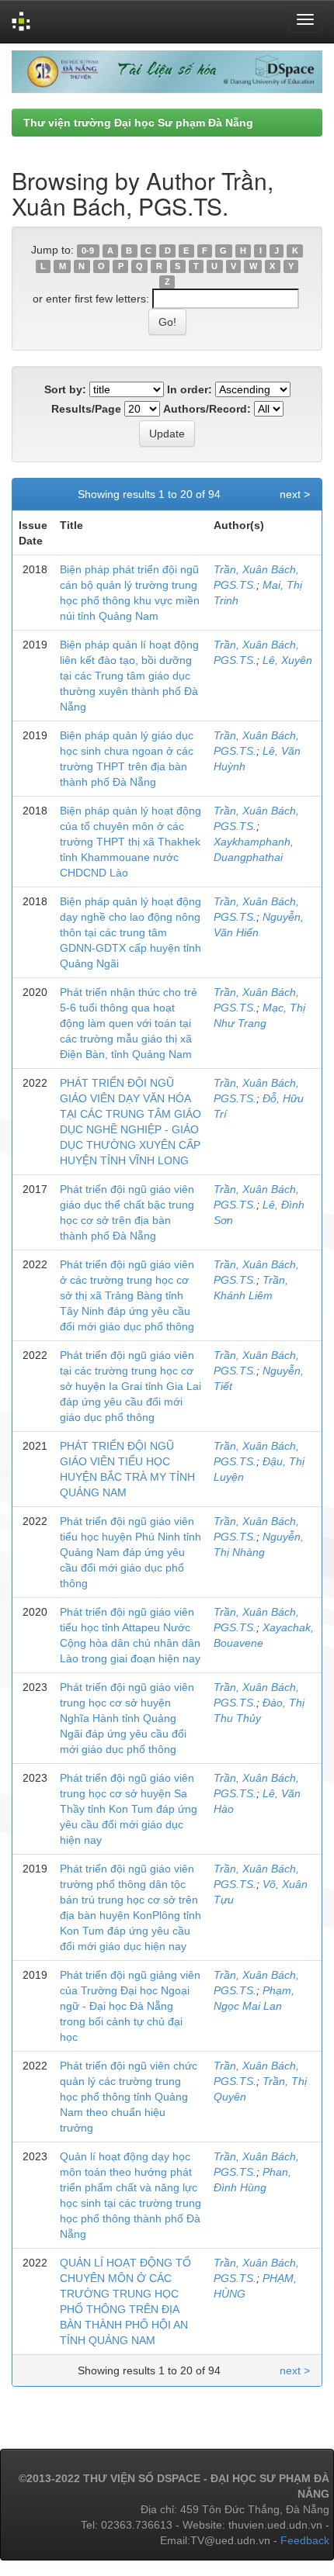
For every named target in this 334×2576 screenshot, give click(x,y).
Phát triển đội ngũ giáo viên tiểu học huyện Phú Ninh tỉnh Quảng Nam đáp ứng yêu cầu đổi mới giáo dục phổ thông (130, 1552)
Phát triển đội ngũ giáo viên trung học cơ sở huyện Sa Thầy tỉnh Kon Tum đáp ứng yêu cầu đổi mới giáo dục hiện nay (129, 1809)
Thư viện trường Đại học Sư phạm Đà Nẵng (138, 123)
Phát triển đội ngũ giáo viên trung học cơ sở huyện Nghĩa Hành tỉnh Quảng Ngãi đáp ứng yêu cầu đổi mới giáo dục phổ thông (127, 1718)
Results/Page (86, 409)
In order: (190, 389)
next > (295, 494)
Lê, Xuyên (287, 660)
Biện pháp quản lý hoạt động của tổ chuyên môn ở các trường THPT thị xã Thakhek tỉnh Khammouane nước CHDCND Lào (130, 842)
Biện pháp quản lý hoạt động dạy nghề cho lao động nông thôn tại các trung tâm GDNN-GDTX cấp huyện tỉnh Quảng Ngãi (130, 932)
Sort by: (65, 389)
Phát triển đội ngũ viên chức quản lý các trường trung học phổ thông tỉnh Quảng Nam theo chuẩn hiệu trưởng (129, 2097)
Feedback (305, 2540)
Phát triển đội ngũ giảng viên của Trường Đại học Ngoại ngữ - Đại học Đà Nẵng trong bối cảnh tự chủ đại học (130, 2006)
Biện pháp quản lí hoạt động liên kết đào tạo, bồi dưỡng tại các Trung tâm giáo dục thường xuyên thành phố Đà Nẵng (129, 676)
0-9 (88, 251)
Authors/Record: (207, 409)
